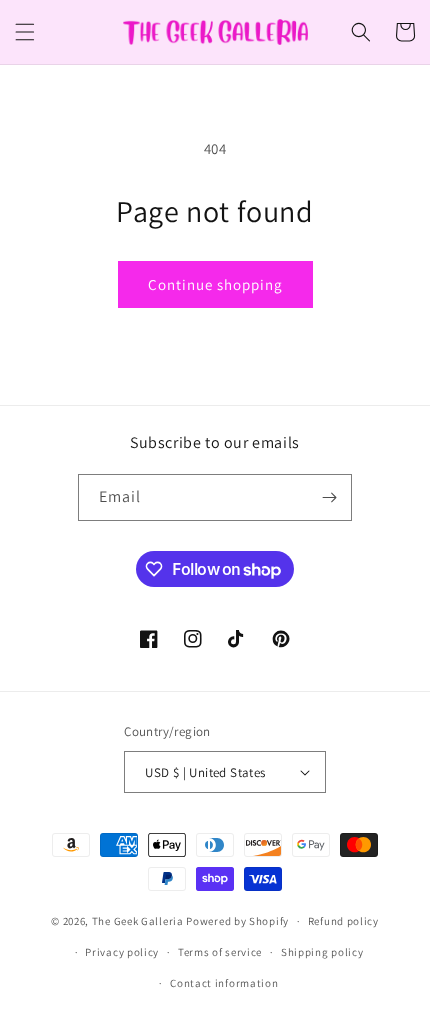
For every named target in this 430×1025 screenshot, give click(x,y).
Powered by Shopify (237, 921)
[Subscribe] (329, 497)
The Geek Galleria (138, 921)
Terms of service (220, 952)
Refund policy (343, 921)
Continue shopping (215, 284)
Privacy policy (122, 952)
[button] (25, 32)
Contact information (224, 983)
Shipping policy (322, 952)
